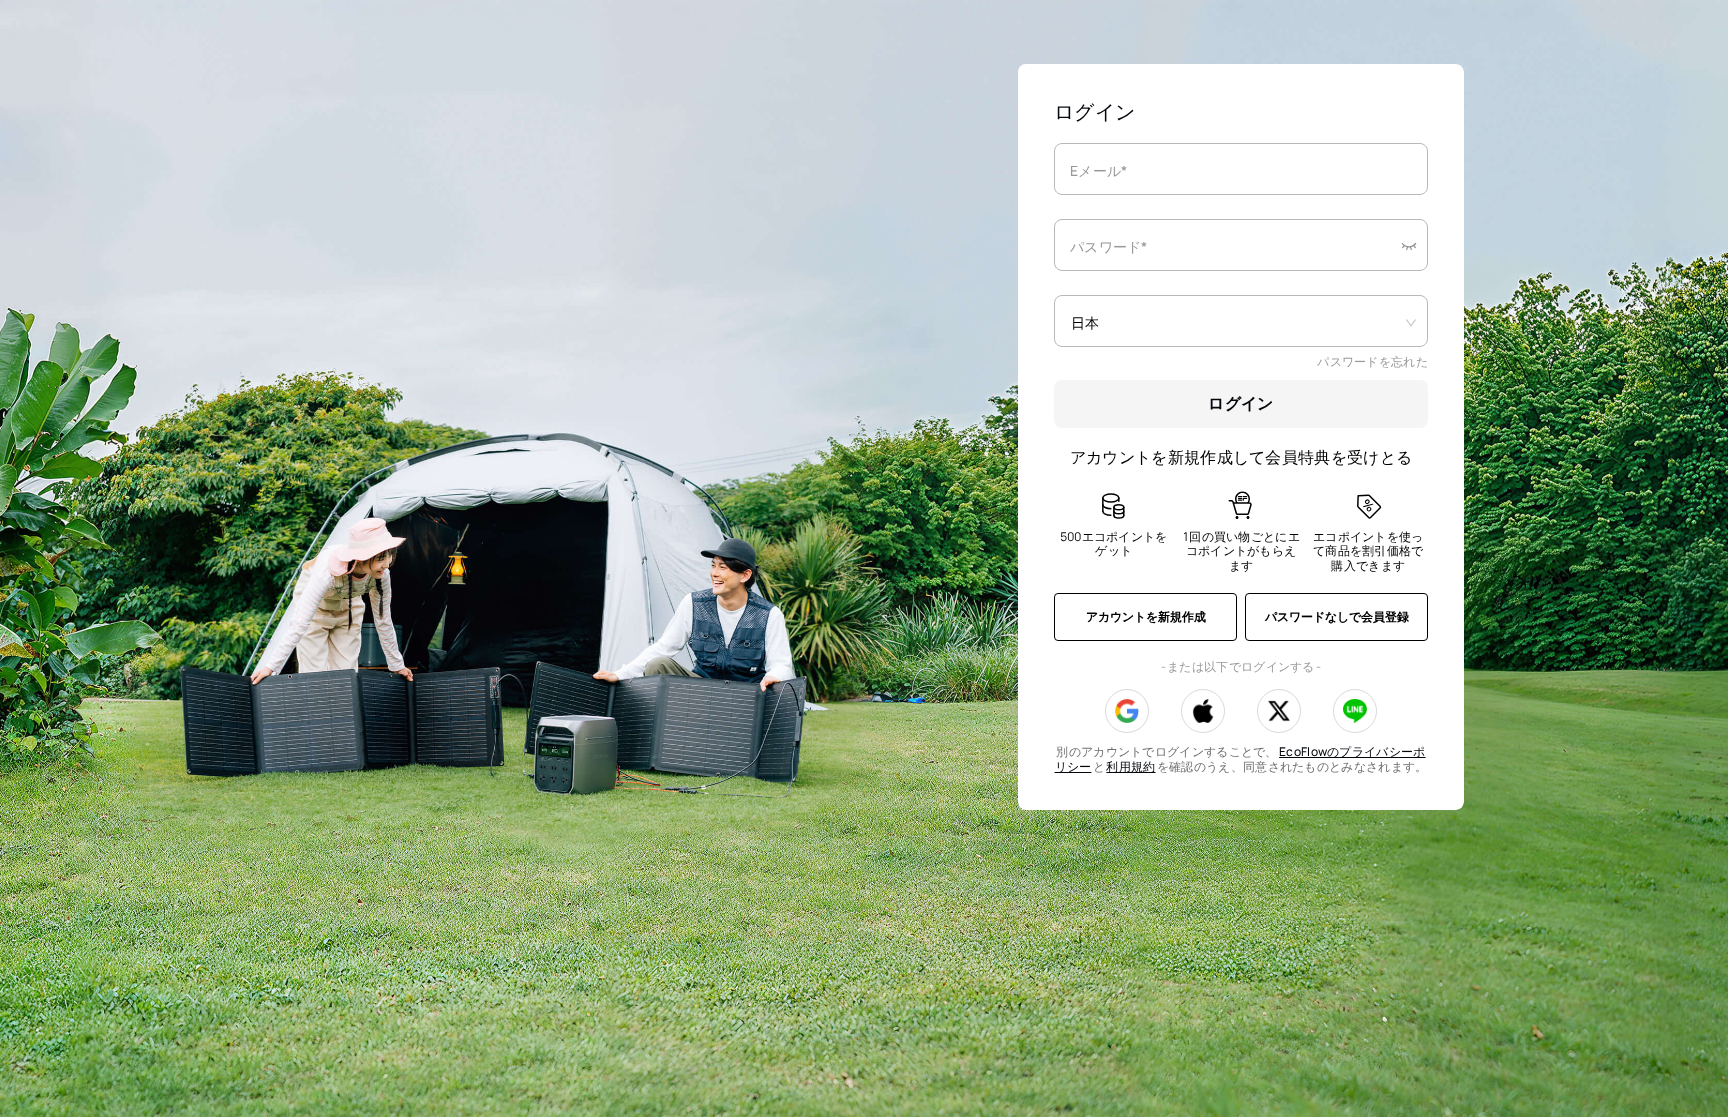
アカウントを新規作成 (1146, 616)
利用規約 (1130, 766)
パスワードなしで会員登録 (1337, 616)
